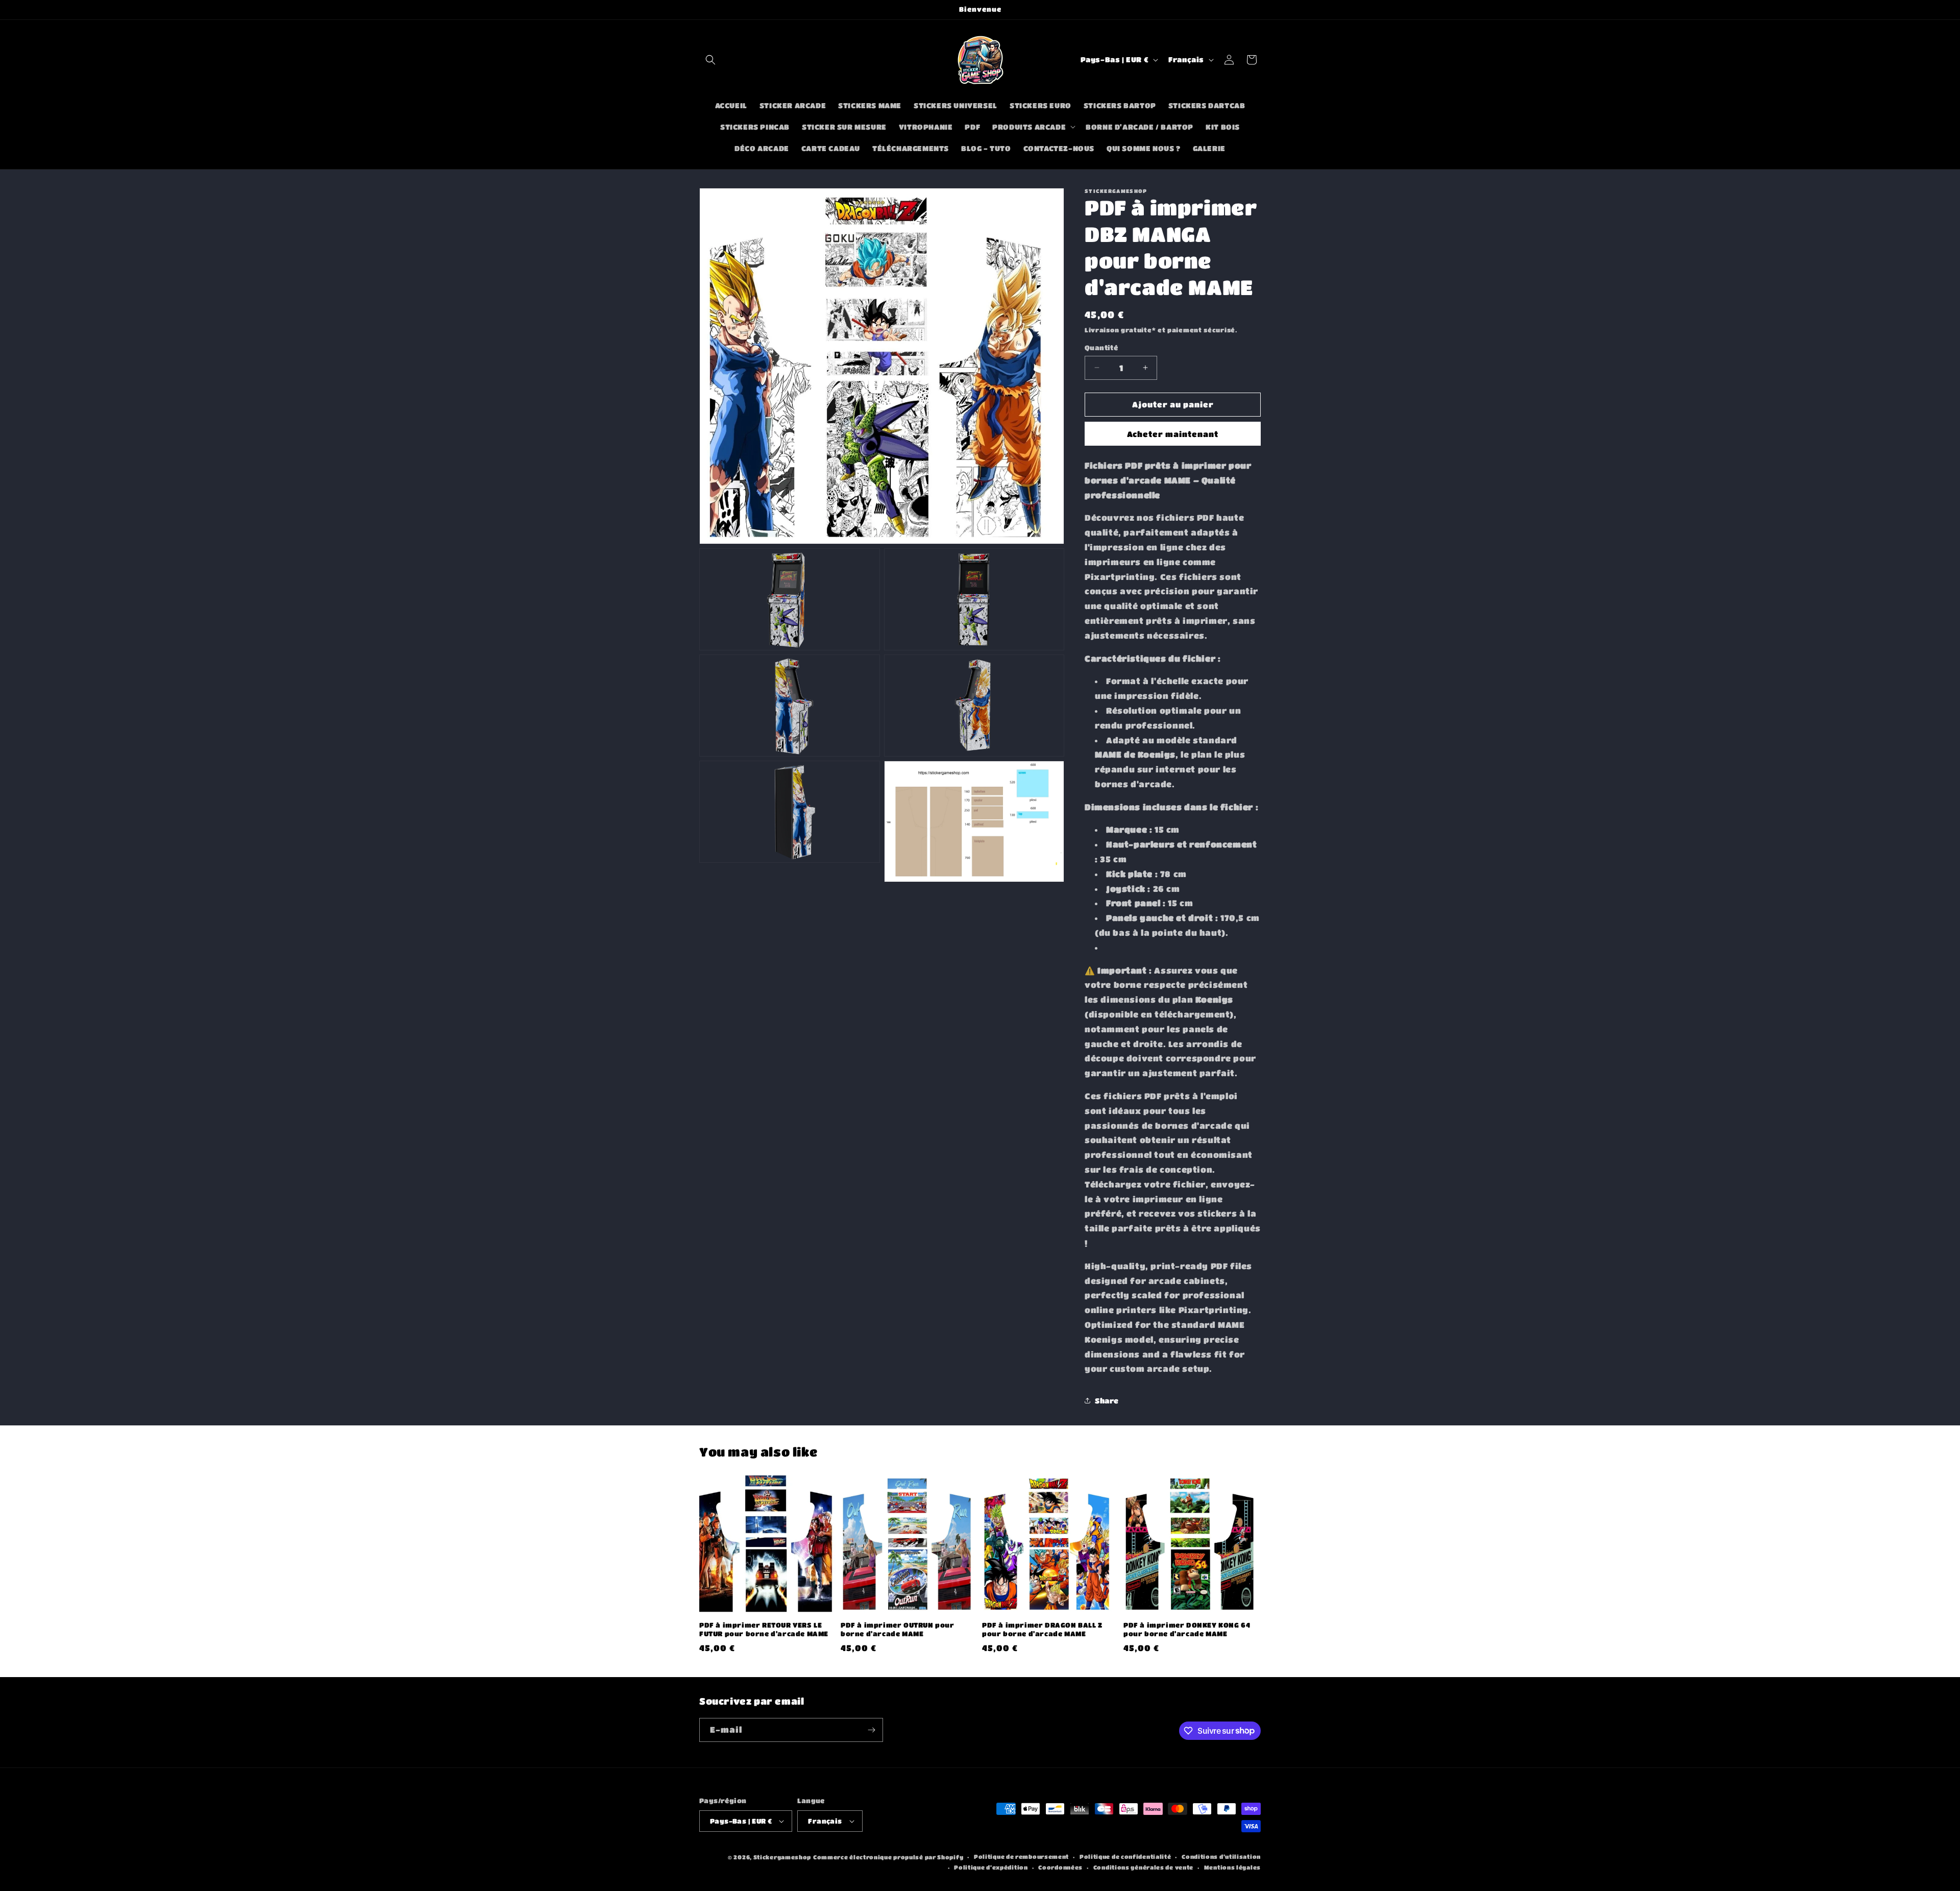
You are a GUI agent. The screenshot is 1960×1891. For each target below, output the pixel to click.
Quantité (1101, 347)
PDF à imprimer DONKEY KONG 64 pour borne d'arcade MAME (1187, 1629)
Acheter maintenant (1173, 434)
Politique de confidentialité (1125, 1857)
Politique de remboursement (1021, 1857)
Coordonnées (1060, 1867)
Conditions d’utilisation (1221, 1857)
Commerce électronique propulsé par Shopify (888, 1857)
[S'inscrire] (871, 1730)
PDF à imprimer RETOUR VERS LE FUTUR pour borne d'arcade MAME (764, 1629)
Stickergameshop (782, 1857)
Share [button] (1107, 1400)
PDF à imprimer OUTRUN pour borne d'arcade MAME (898, 1629)
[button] (710, 60)
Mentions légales (1232, 1867)
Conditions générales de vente (1143, 1867)
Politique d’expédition (991, 1867)
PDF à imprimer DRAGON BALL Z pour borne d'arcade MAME (1042, 1629)
